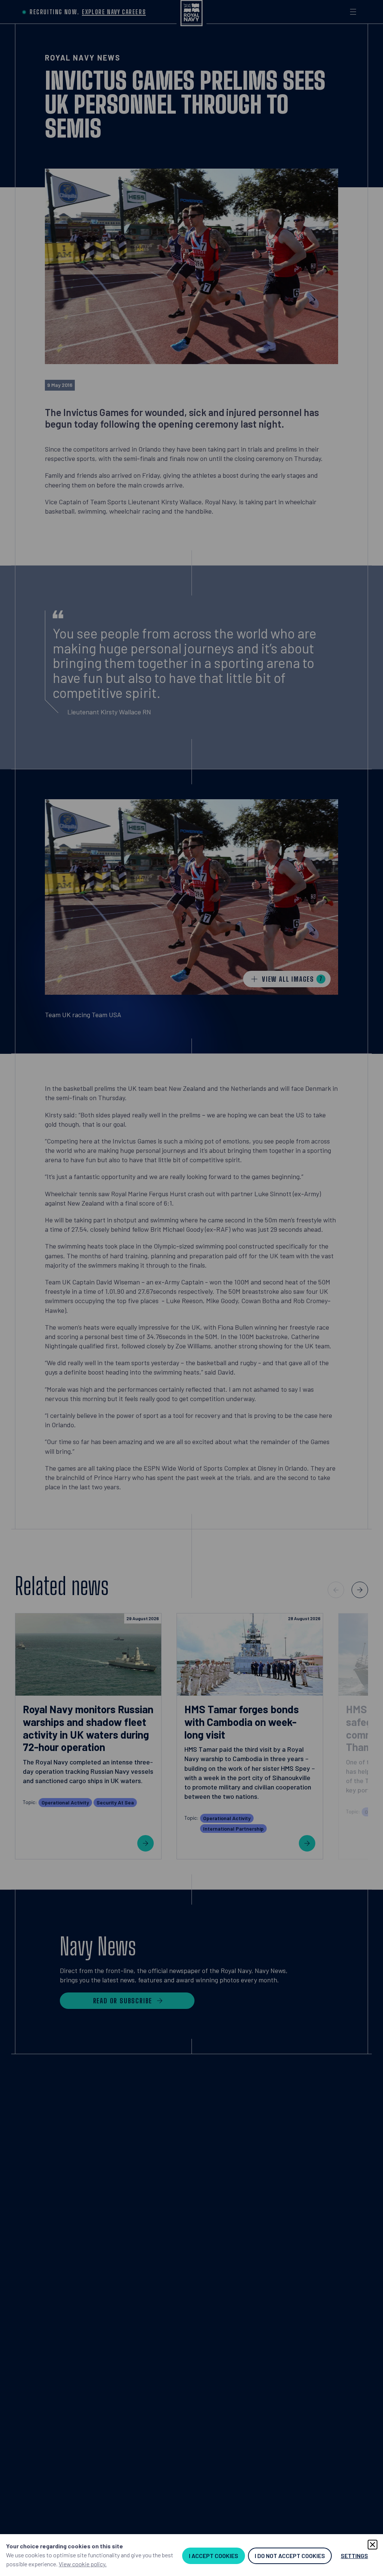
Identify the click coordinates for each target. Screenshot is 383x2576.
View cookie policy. (83, 2564)
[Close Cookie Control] (373, 2545)
